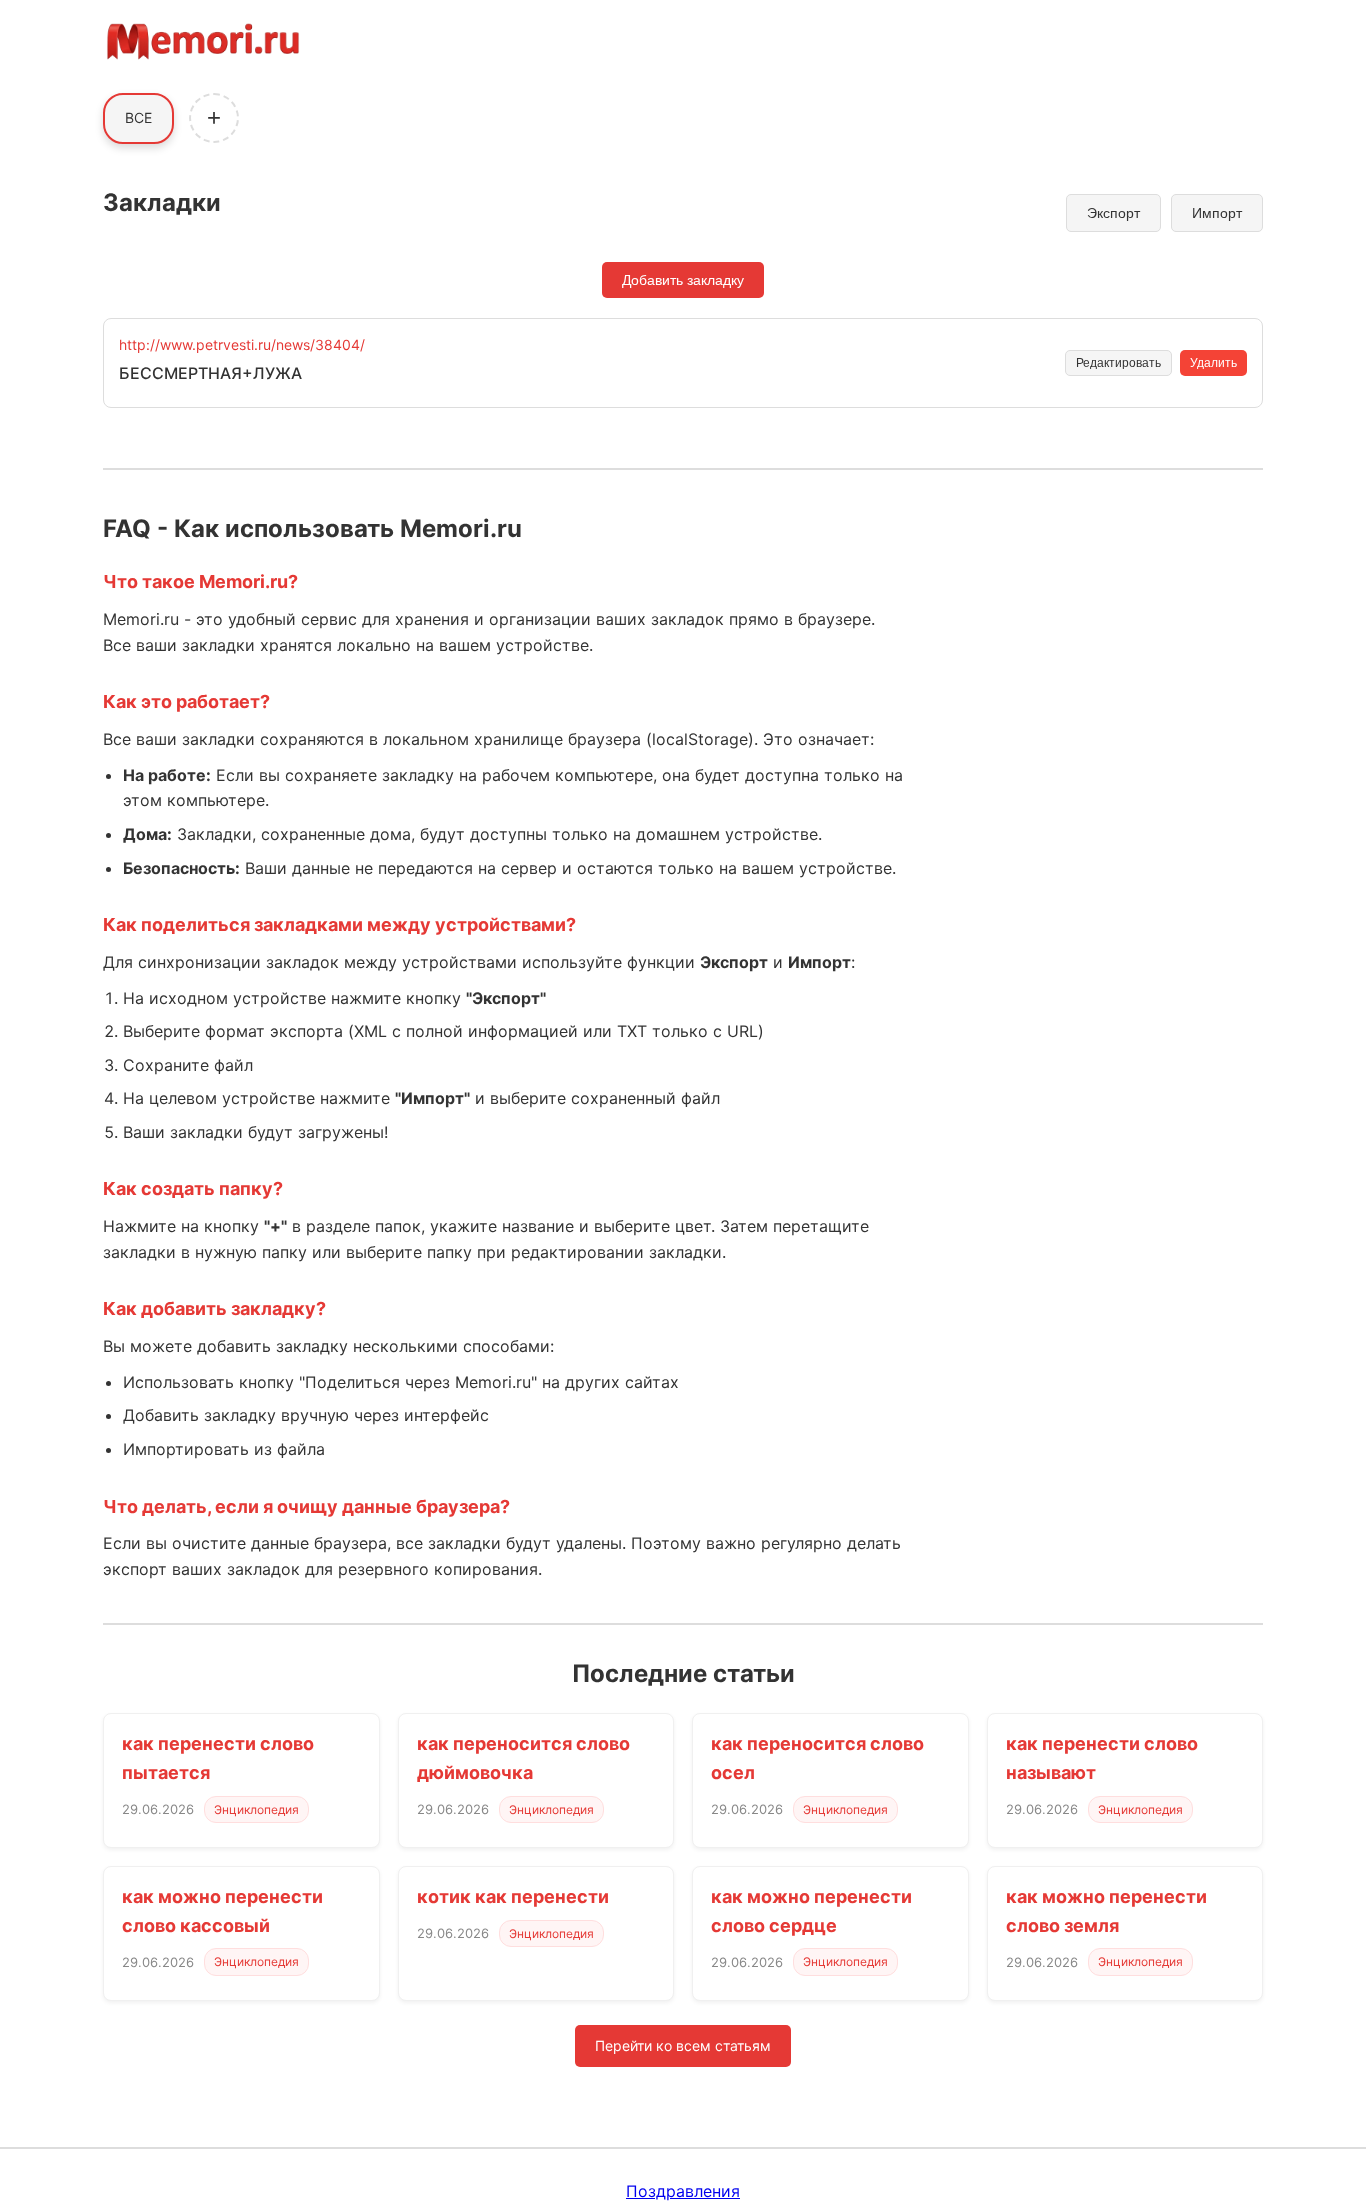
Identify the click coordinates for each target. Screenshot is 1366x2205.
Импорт (1217, 213)
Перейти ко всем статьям (683, 2045)
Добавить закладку (683, 280)
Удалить (1213, 363)
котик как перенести (513, 1896)
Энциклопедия (256, 1809)
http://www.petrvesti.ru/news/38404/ (242, 344)
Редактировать (1118, 363)
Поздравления (683, 2191)
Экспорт (1113, 213)
